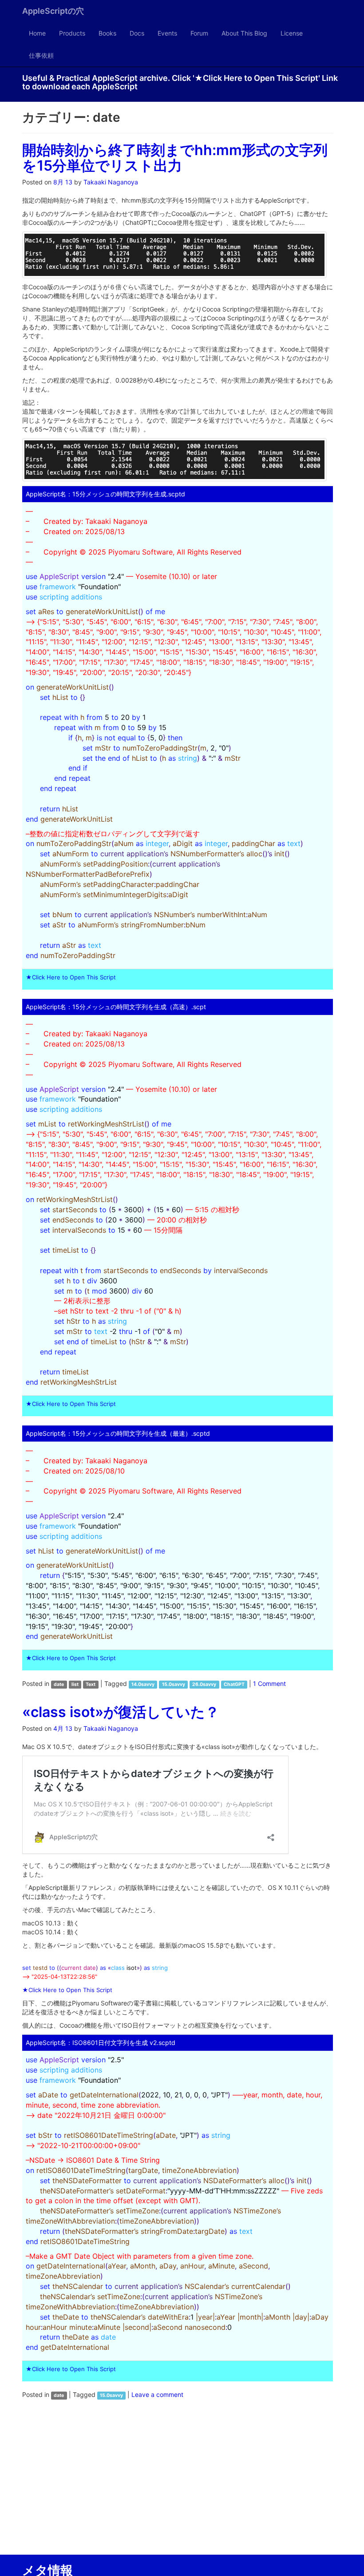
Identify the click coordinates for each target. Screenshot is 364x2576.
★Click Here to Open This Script (71, 977)
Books (107, 33)
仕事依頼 (41, 55)
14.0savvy (143, 1684)
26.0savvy (204, 1684)
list (75, 1684)
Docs (137, 33)
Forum (199, 33)
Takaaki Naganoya (111, 182)
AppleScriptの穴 (53, 11)
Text (91, 1684)
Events (167, 33)
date (59, 1684)
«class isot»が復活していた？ (121, 1712)
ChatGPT (234, 1684)
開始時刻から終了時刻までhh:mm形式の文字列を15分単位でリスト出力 (175, 158)
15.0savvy (174, 1684)
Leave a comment (157, 2394)
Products (72, 33)
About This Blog (244, 33)
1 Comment (269, 1683)
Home (37, 33)
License (292, 33)
